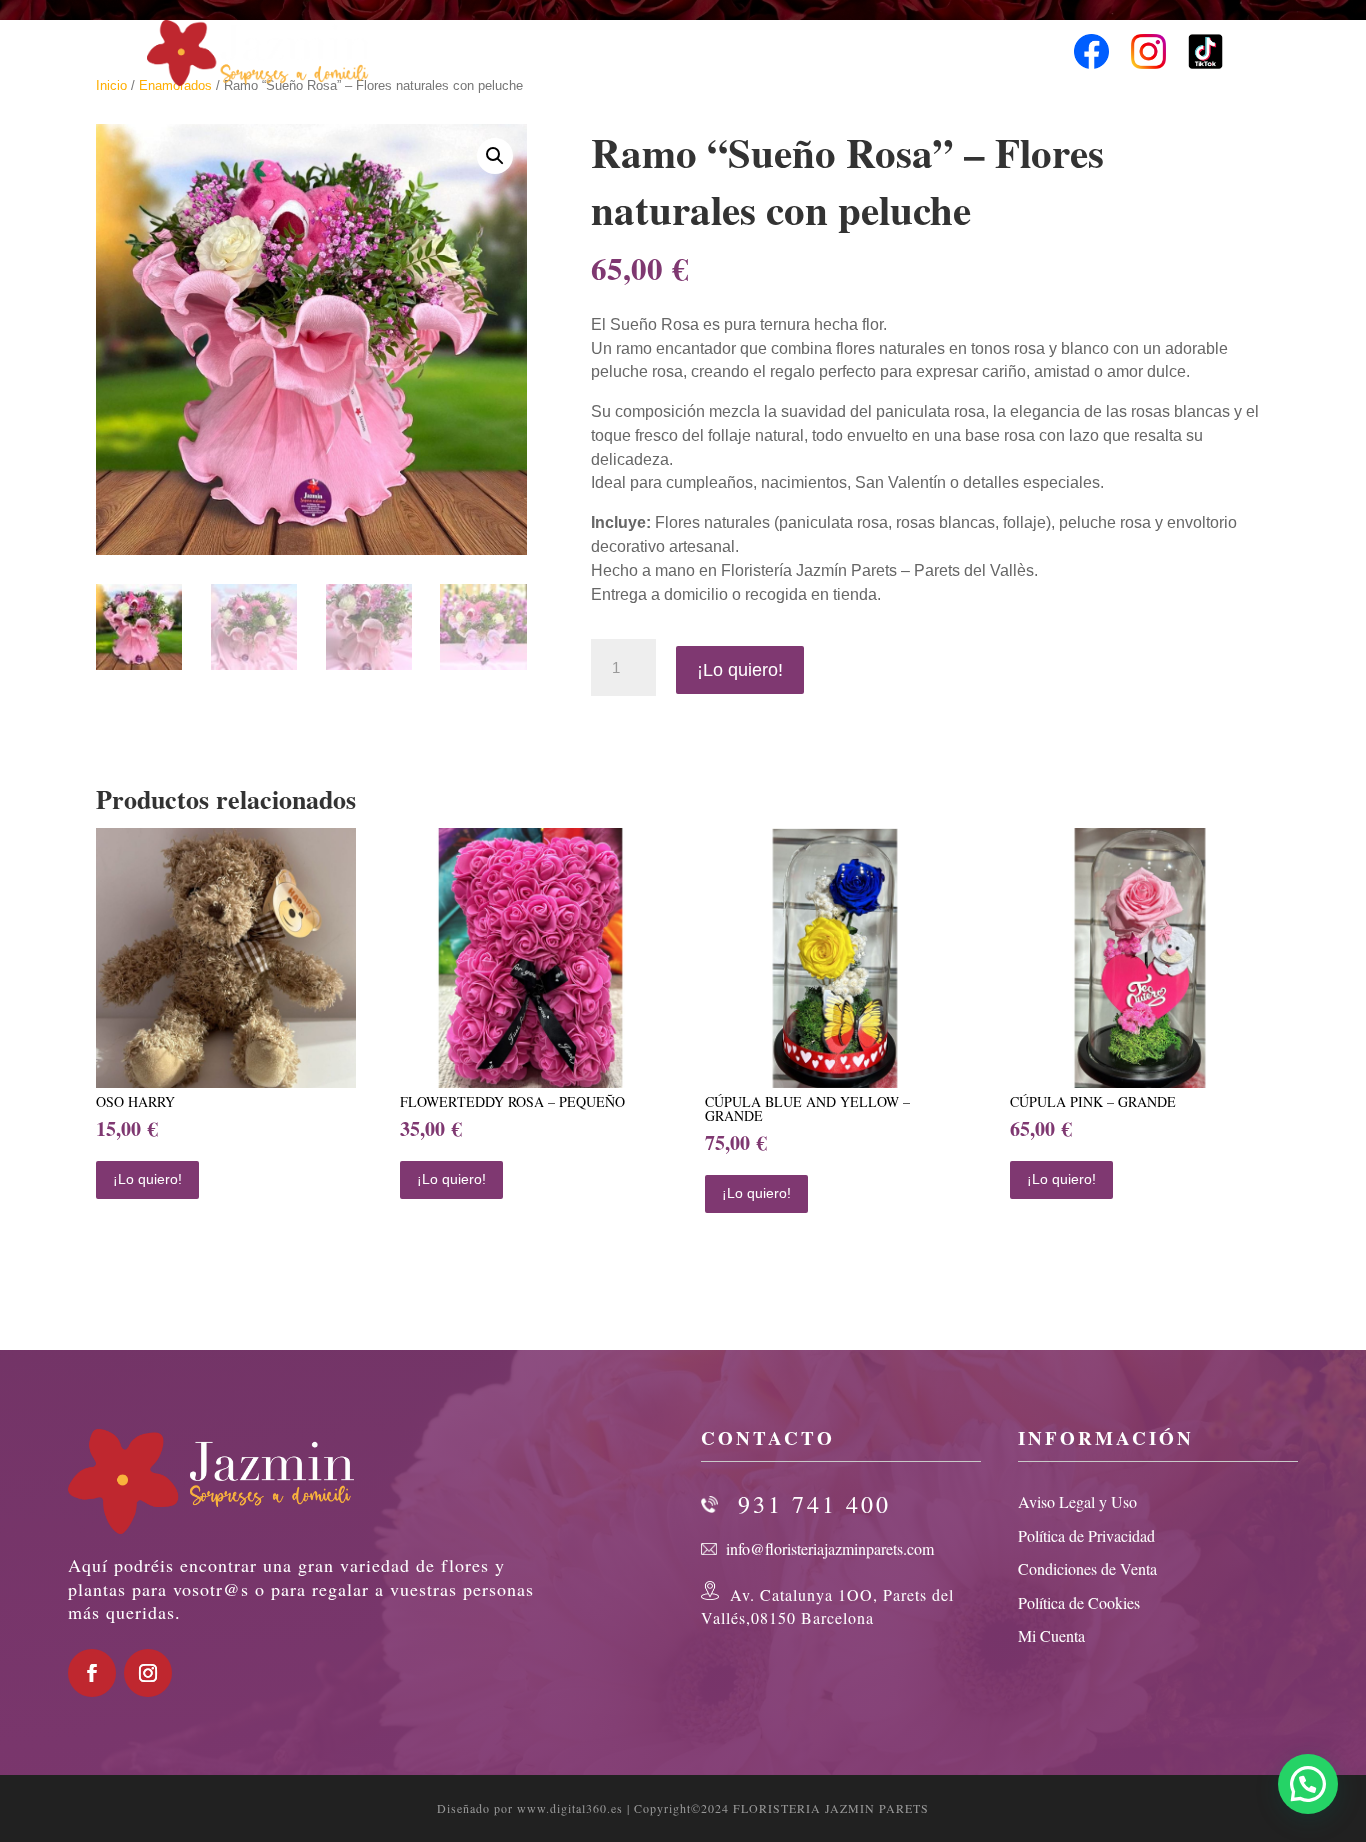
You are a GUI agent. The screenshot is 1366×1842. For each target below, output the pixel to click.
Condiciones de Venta (1087, 1568)
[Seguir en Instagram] (148, 1673)
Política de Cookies (1079, 1602)
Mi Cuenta (1051, 1635)
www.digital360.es (570, 1808)
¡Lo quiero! (740, 670)
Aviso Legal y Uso (1077, 1501)
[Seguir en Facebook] (92, 1673)
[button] (495, 156)
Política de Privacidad (1086, 1535)
